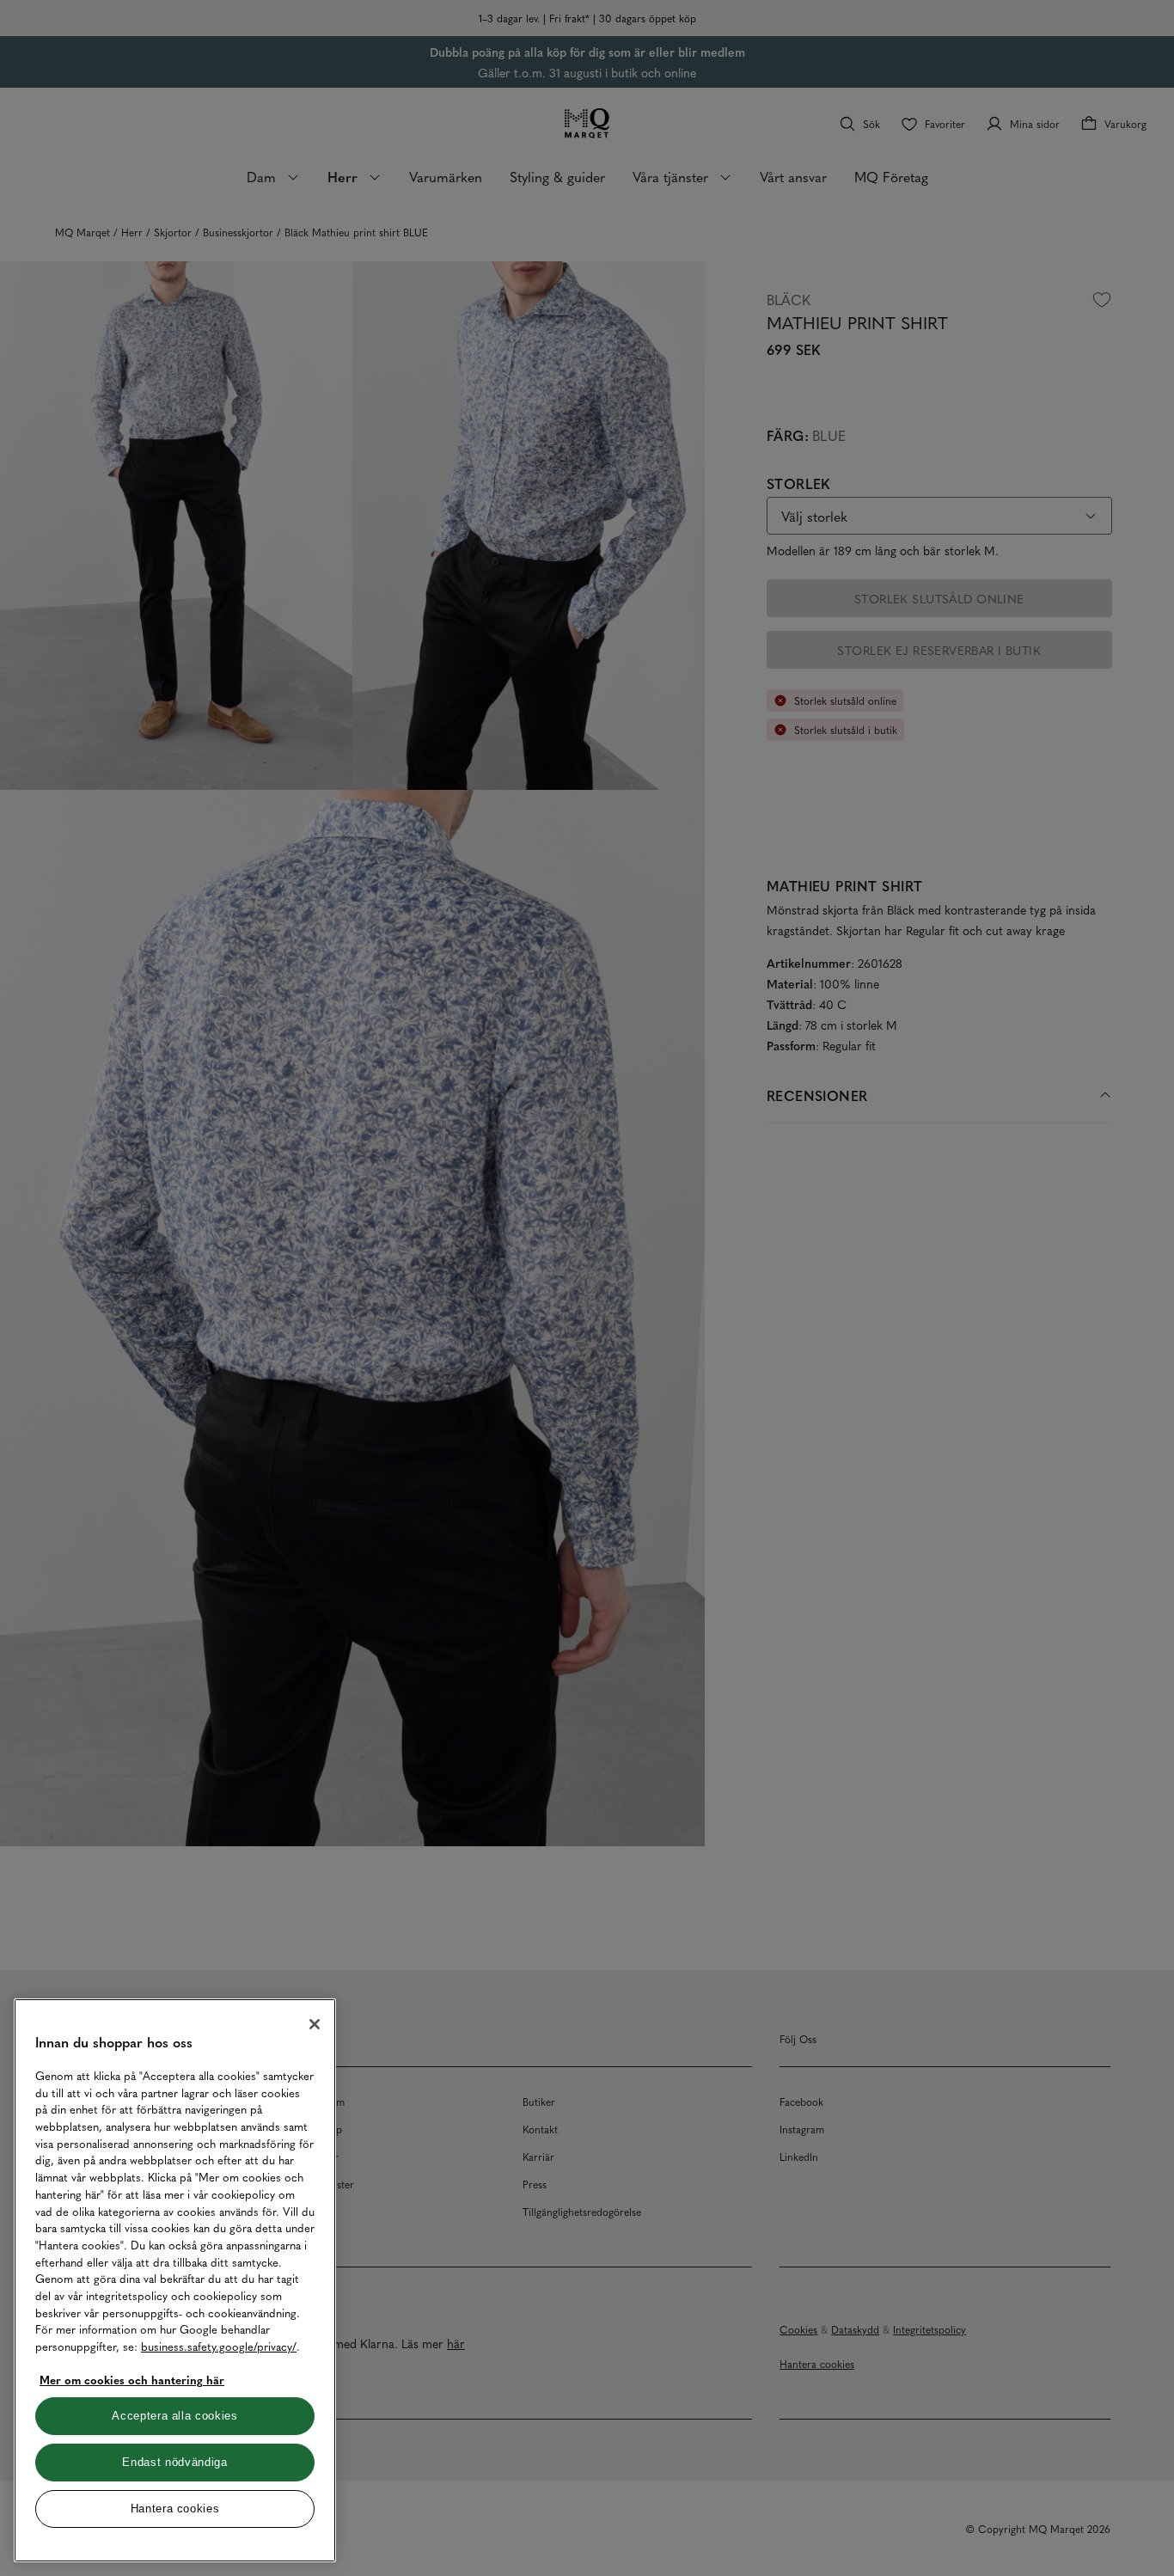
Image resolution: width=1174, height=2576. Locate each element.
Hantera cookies (175, 2509)
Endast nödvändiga (174, 2462)
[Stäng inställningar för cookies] (315, 2024)
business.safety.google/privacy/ (219, 2346)
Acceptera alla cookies (174, 2416)
